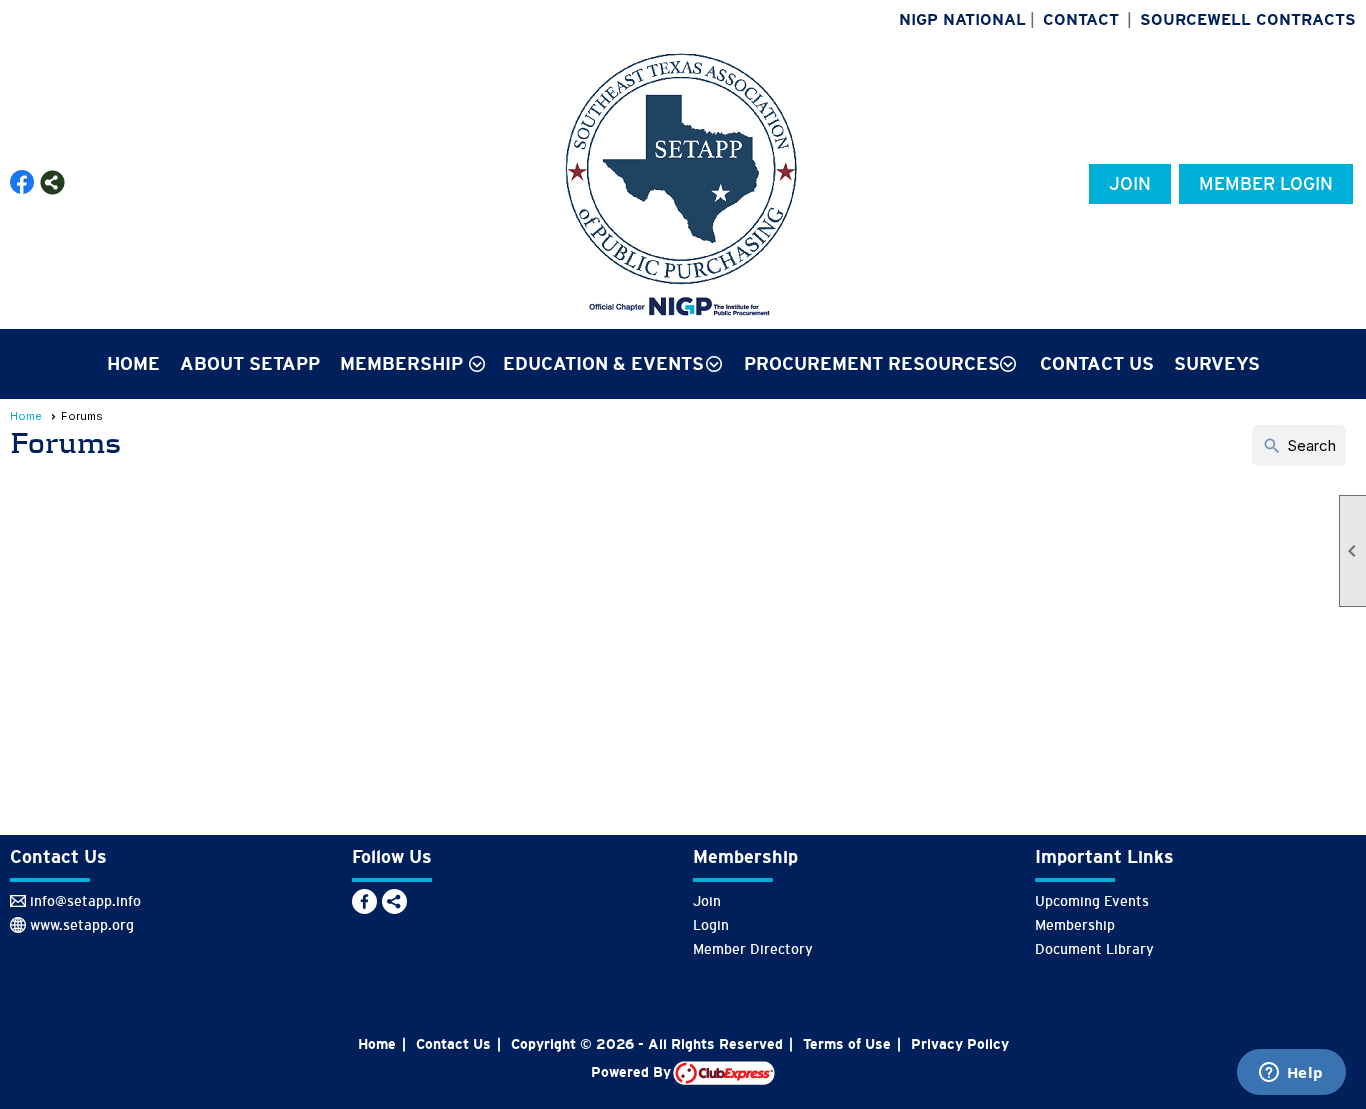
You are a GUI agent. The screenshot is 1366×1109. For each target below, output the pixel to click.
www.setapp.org (82, 925)
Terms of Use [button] (847, 1044)
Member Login (1266, 184)
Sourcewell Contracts (1248, 19)
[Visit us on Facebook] (22, 182)
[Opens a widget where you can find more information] (1291, 1074)
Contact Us (1097, 364)
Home (133, 364)
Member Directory (753, 949)
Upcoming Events (1092, 901)
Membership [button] (401, 364)
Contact (1081, 19)
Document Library (1094, 949)
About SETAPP (250, 364)
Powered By (632, 1072)
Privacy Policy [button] (960, 1044)
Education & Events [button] (603, 364)
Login (711, 925)
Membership (1075, 925)
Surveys (1217, 364)
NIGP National (962, 19)
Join (1130, 184)
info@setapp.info (85, 901)
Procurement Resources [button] (872, 364)
